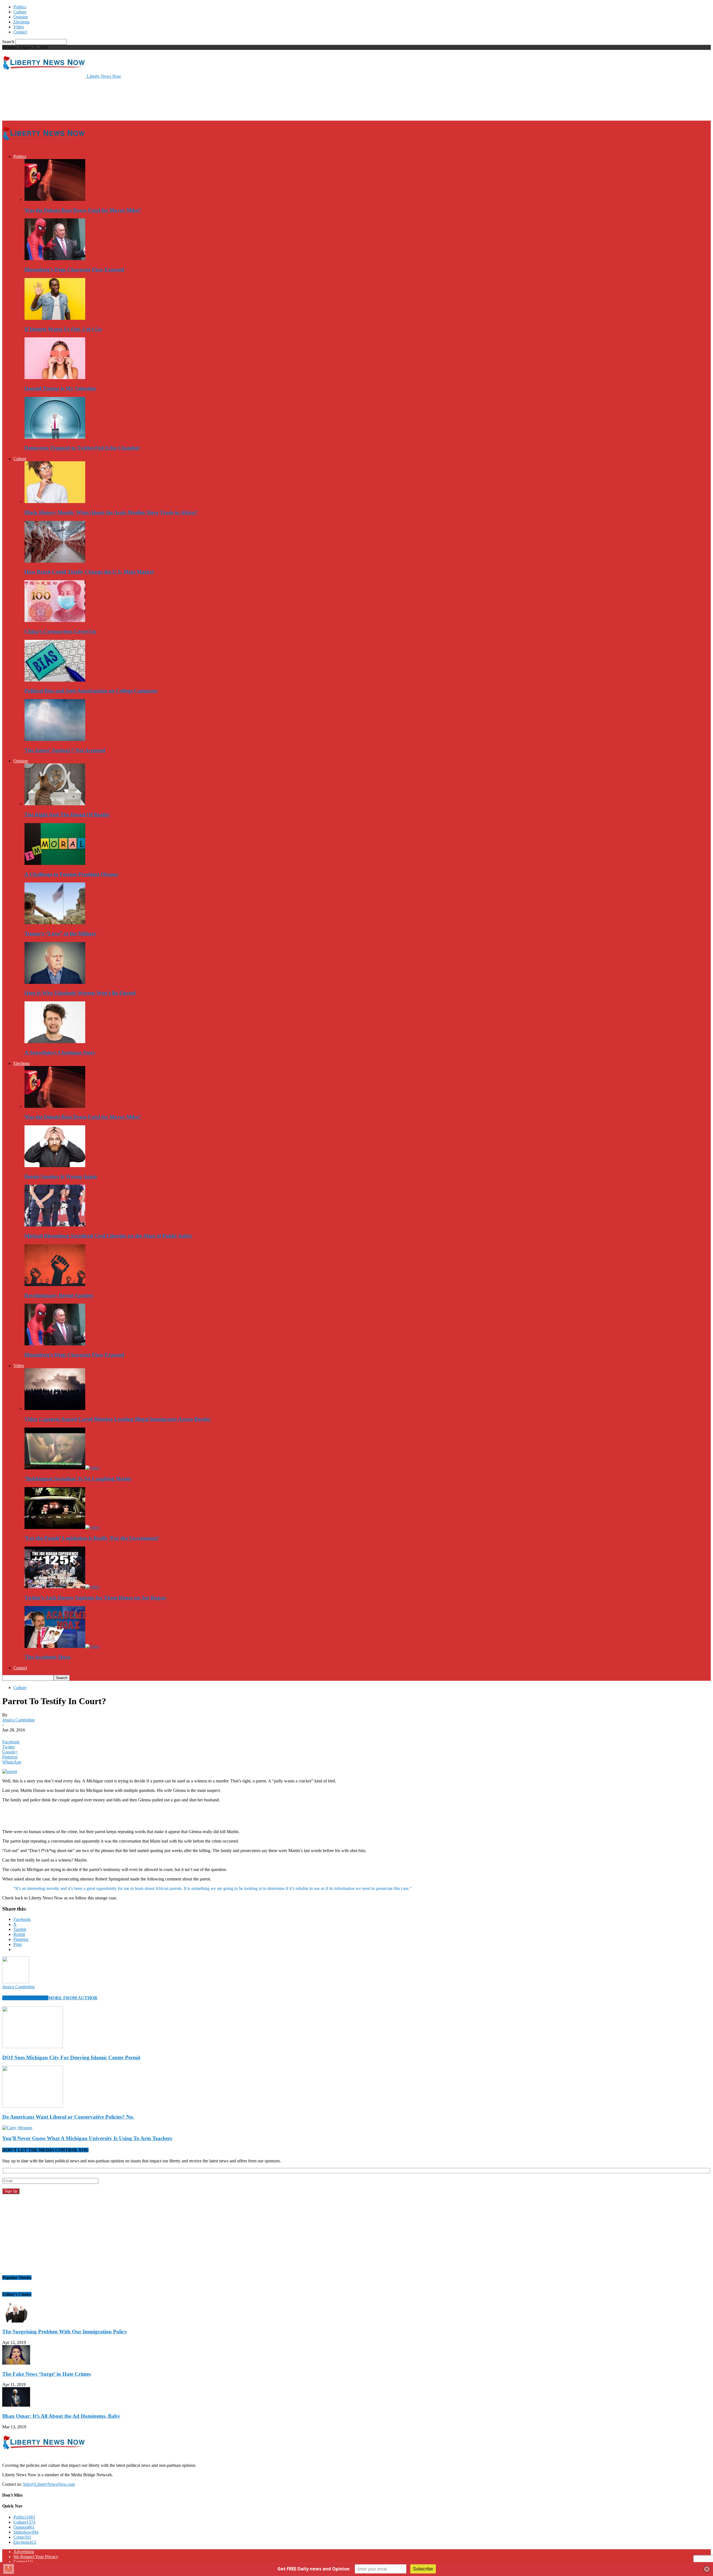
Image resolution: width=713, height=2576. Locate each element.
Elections (21, 22)
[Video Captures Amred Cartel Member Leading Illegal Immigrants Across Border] (55, 1408)
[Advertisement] (104, 99)
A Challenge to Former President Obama (71, 874)
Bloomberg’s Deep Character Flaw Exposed (74, 269)
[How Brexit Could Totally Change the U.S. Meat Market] (55, 561)
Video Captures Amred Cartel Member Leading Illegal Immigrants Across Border (118, 1419)
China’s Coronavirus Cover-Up (60, 631)
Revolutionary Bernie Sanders (59, 1295)
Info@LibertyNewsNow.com (49, 2484)
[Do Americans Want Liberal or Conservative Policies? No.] (33, 2106)
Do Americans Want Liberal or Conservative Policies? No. (68, 2117)
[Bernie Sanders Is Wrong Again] (55, 1166)
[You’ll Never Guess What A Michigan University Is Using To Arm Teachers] (17, 2128)
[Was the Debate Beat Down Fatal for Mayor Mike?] (55, 199)
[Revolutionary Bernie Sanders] (55, 1285)
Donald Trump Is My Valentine (60, 388)
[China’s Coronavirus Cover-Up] (55, 620)
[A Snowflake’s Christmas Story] (55, 1042)
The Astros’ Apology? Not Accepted (65, 750)
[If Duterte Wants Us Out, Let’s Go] (55, 318)
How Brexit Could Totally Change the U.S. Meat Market (89, 572)
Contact (20, 32)
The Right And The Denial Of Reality (67, 815)
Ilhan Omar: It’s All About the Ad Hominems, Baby (61, 2416)
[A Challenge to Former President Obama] (55, 863)
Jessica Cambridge (19, 1720)
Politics (20, 7)
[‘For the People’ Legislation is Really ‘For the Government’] (62, 1527)
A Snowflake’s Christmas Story (60, 1052)
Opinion (21, 17)
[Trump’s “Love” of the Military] (55, 923)
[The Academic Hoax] (62, 1646)
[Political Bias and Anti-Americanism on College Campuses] (55, 680)
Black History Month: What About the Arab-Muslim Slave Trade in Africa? (111, 512)
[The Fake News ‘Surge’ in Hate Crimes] (16, 2363)
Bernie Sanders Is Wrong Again (61, 1176)
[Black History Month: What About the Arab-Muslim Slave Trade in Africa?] (55, 502)
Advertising (24, 2552)
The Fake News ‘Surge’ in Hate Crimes (47, 2374)
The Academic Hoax (48, 1657)
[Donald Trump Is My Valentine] (55, 378)
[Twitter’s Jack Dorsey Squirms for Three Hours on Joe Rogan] (62, 1587)
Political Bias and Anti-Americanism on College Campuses (91, 691)
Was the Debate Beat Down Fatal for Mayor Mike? (83, 210)
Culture (20, 12)
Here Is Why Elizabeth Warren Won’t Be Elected (80, 993)
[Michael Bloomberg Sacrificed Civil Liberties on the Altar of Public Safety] (55, 1225)
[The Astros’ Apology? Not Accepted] (55, 739)
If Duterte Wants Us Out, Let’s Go (63, 329)
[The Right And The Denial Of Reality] (55, 804)
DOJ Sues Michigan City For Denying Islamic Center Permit (71, 2057)
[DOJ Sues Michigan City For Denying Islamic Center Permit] (33, 2047)
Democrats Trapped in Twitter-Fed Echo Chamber (82, 448)
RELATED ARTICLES (25, 1998)
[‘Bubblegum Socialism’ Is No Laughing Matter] (62, 1468)
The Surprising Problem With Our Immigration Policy (65, 2332)
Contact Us (23, 2562)
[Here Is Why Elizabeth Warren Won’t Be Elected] (55, 982)
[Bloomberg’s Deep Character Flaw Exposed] (55, 259)
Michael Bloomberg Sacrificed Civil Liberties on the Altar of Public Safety (108, 1236)
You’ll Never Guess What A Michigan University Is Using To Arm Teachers (87, 2138)
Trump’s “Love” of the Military (61, 934)
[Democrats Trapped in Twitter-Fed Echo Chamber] (55, 437)
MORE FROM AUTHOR (73, 1998)
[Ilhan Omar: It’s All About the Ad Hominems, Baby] (16, 2405)
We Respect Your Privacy (36, 2557)
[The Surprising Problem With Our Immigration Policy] (16, 2321)
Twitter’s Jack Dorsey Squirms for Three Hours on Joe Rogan (95, 1598)
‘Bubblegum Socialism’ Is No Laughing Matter (78, 1479)
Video (19, 27)
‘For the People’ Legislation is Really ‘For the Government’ (92, 1538)
